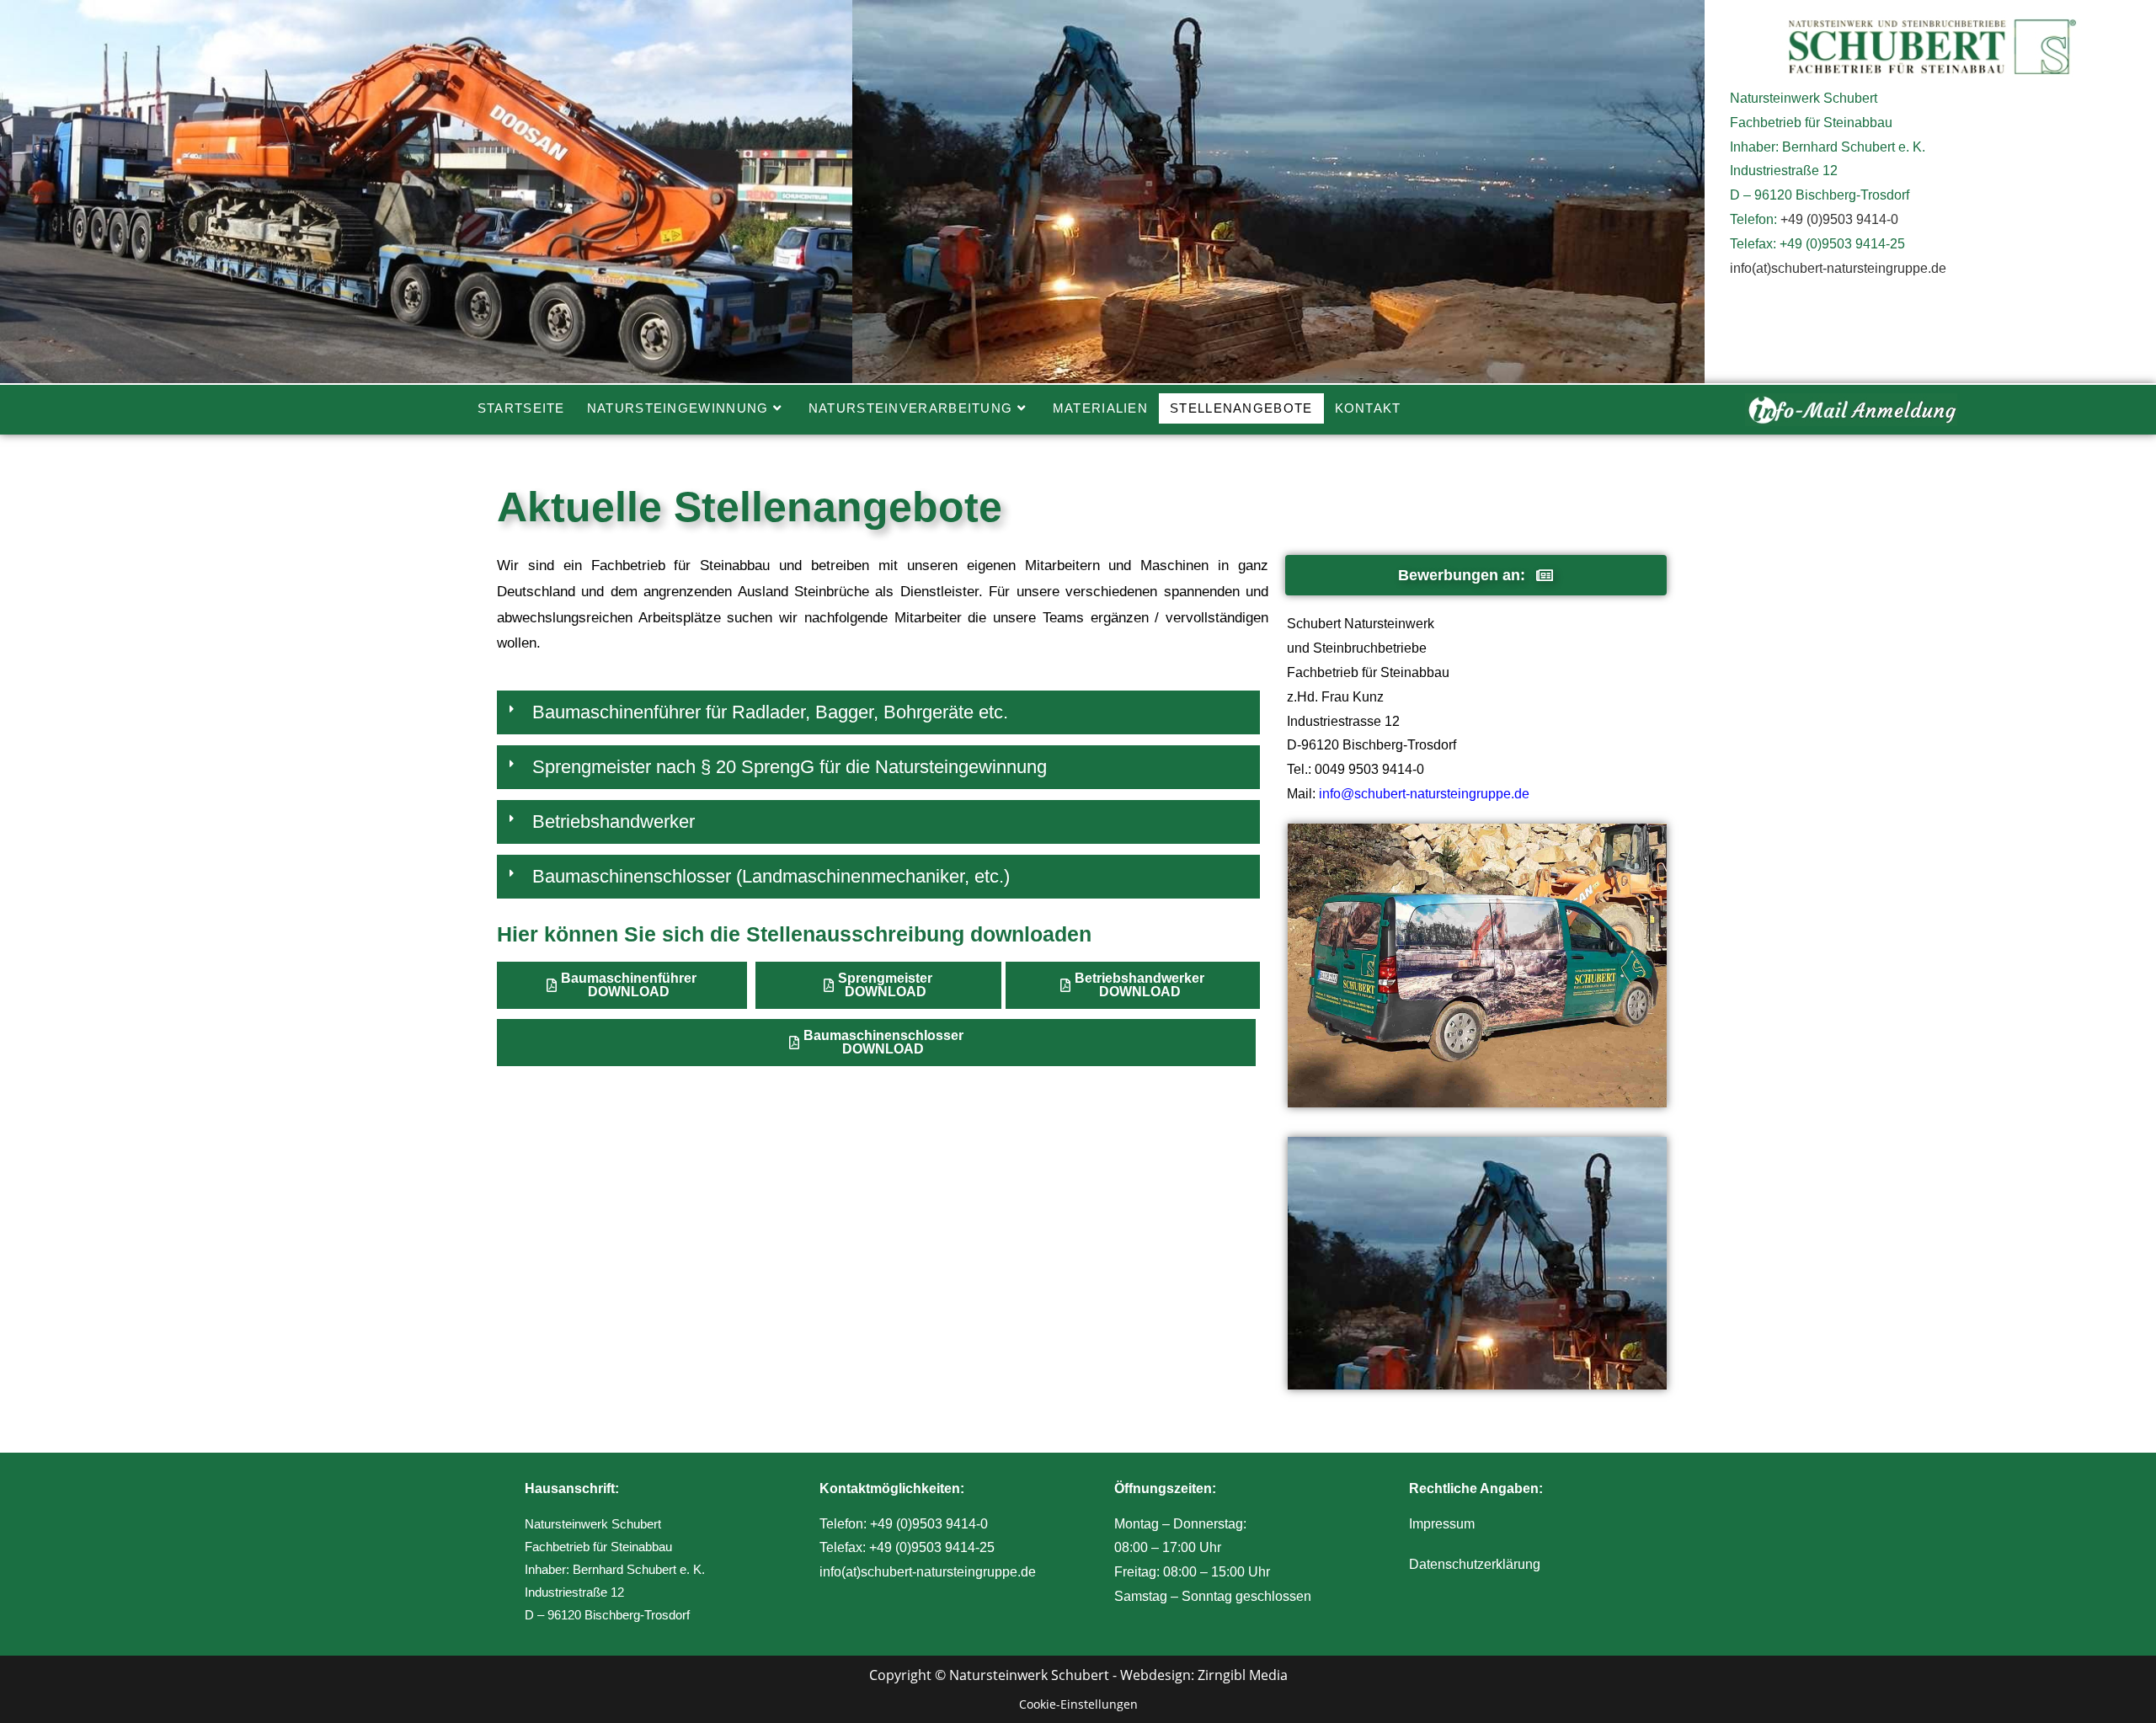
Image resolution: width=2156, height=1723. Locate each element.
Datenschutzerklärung (1475, 1564)
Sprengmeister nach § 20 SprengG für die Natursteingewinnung (790, 767)
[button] (878, 717)
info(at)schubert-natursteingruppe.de (1838, 268)
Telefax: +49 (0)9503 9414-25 (907, 1547)
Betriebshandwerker (614, 821)
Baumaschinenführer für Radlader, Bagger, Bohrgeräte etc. (770, 712)
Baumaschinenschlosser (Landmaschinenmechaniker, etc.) (771, 876)
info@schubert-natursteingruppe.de (1424, 794)
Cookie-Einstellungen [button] (1078, 1704)
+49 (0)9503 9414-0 (1839, 219)
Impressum (1442, 1524)
